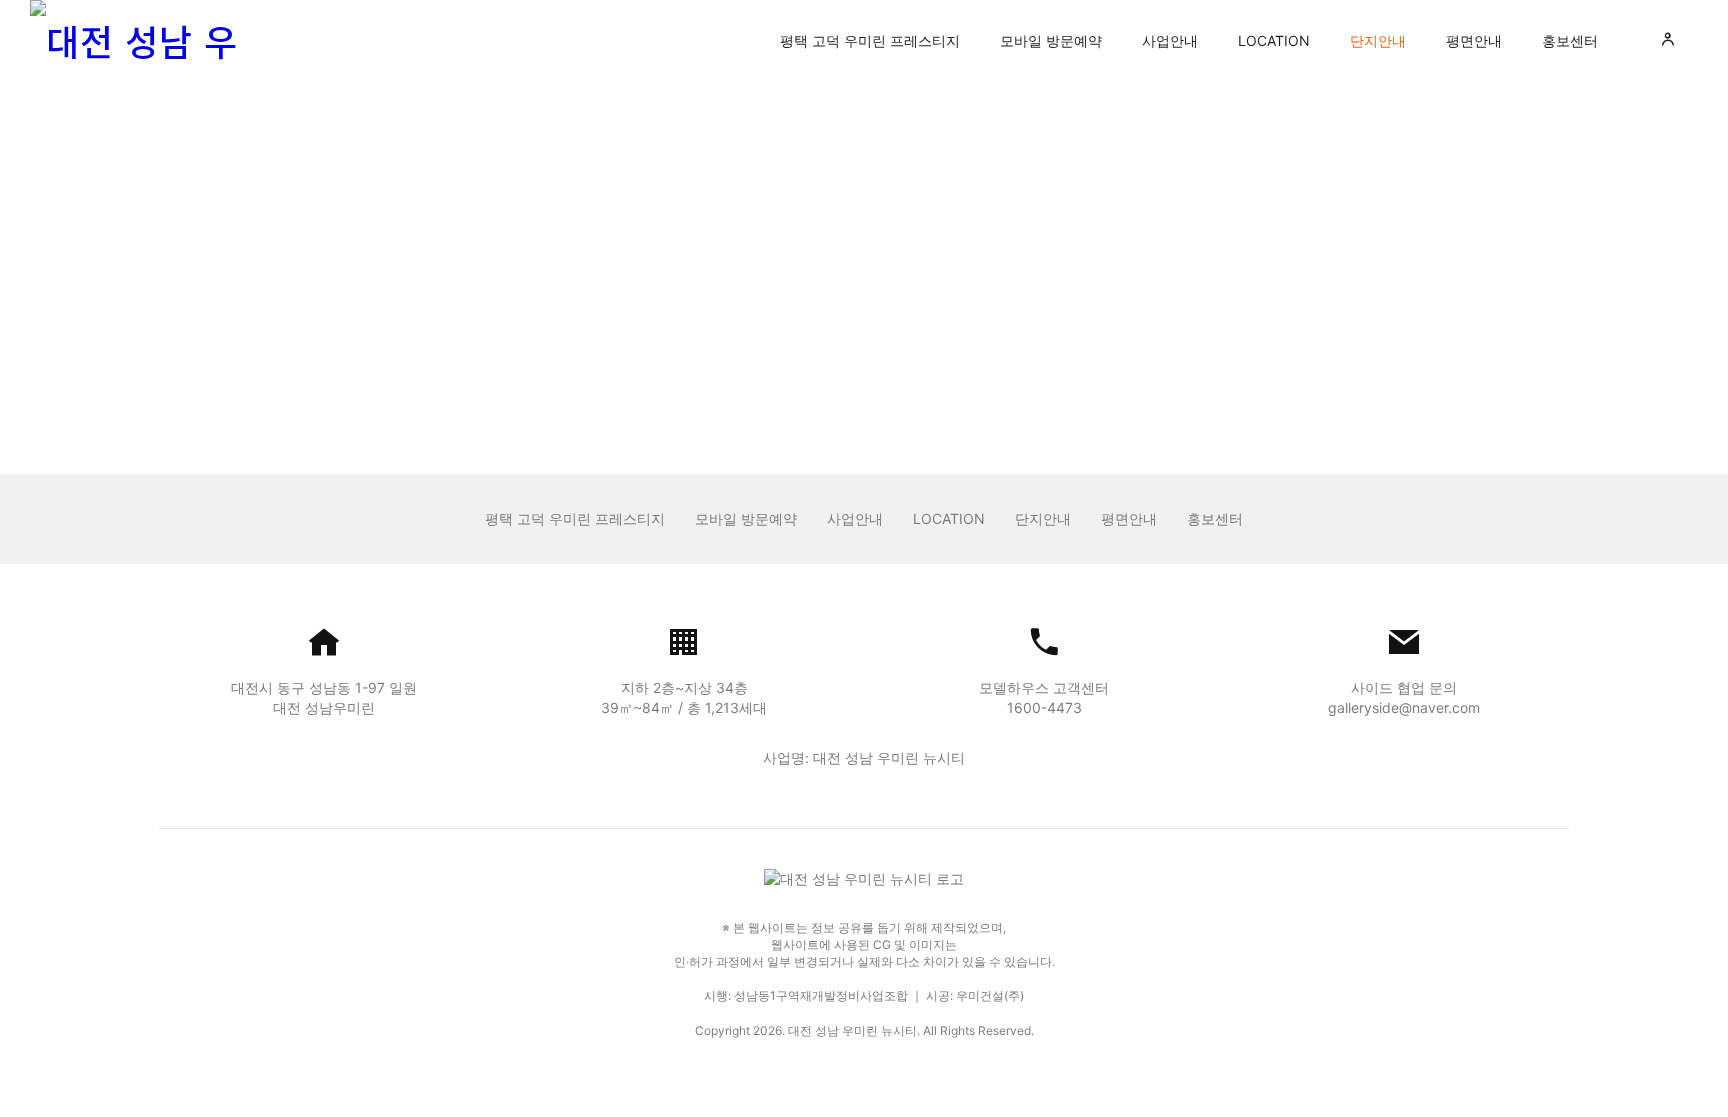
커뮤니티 (815, 158)
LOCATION (1274, 40)
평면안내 (1474, 40)
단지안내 (1378, 40)
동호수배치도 (685, 158)
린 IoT (1196, 158)
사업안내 (1170, 40)
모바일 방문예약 (1051, 40)
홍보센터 (1570, 40)
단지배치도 (548, 158)
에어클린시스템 (1068, 158)
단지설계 (931, 158)
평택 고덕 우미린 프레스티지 (870, 40)
